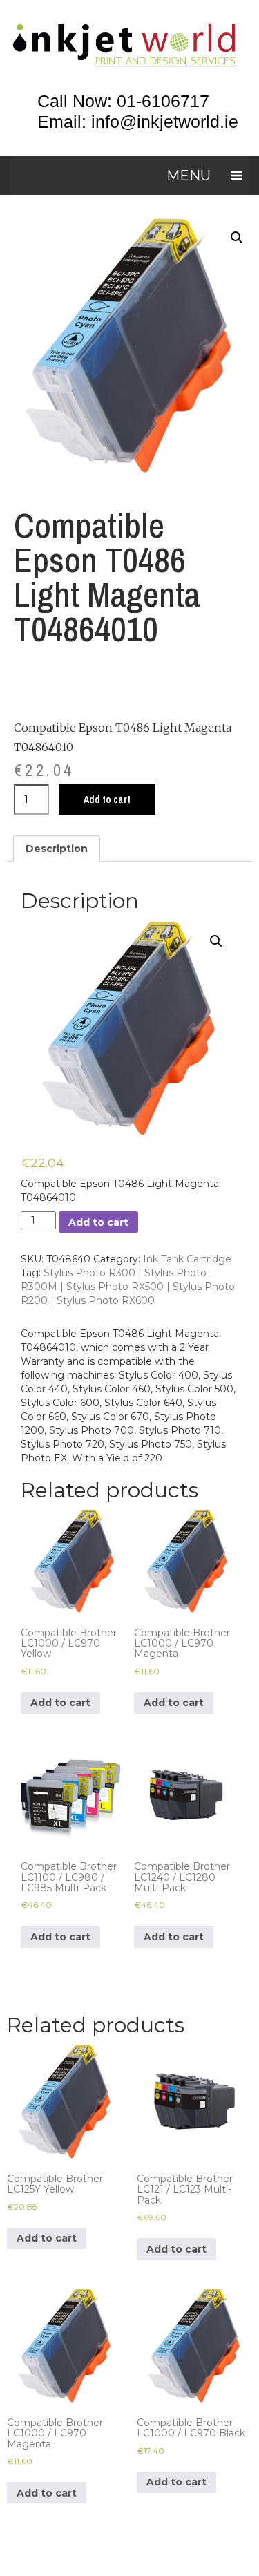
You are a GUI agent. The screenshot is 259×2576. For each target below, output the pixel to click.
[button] (189, 176)
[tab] (57, 849)
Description (57, 849)
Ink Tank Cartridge (187, 1259)
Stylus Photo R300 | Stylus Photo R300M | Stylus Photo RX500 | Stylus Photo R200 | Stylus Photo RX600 (128, 1287)
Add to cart (107, 799)
